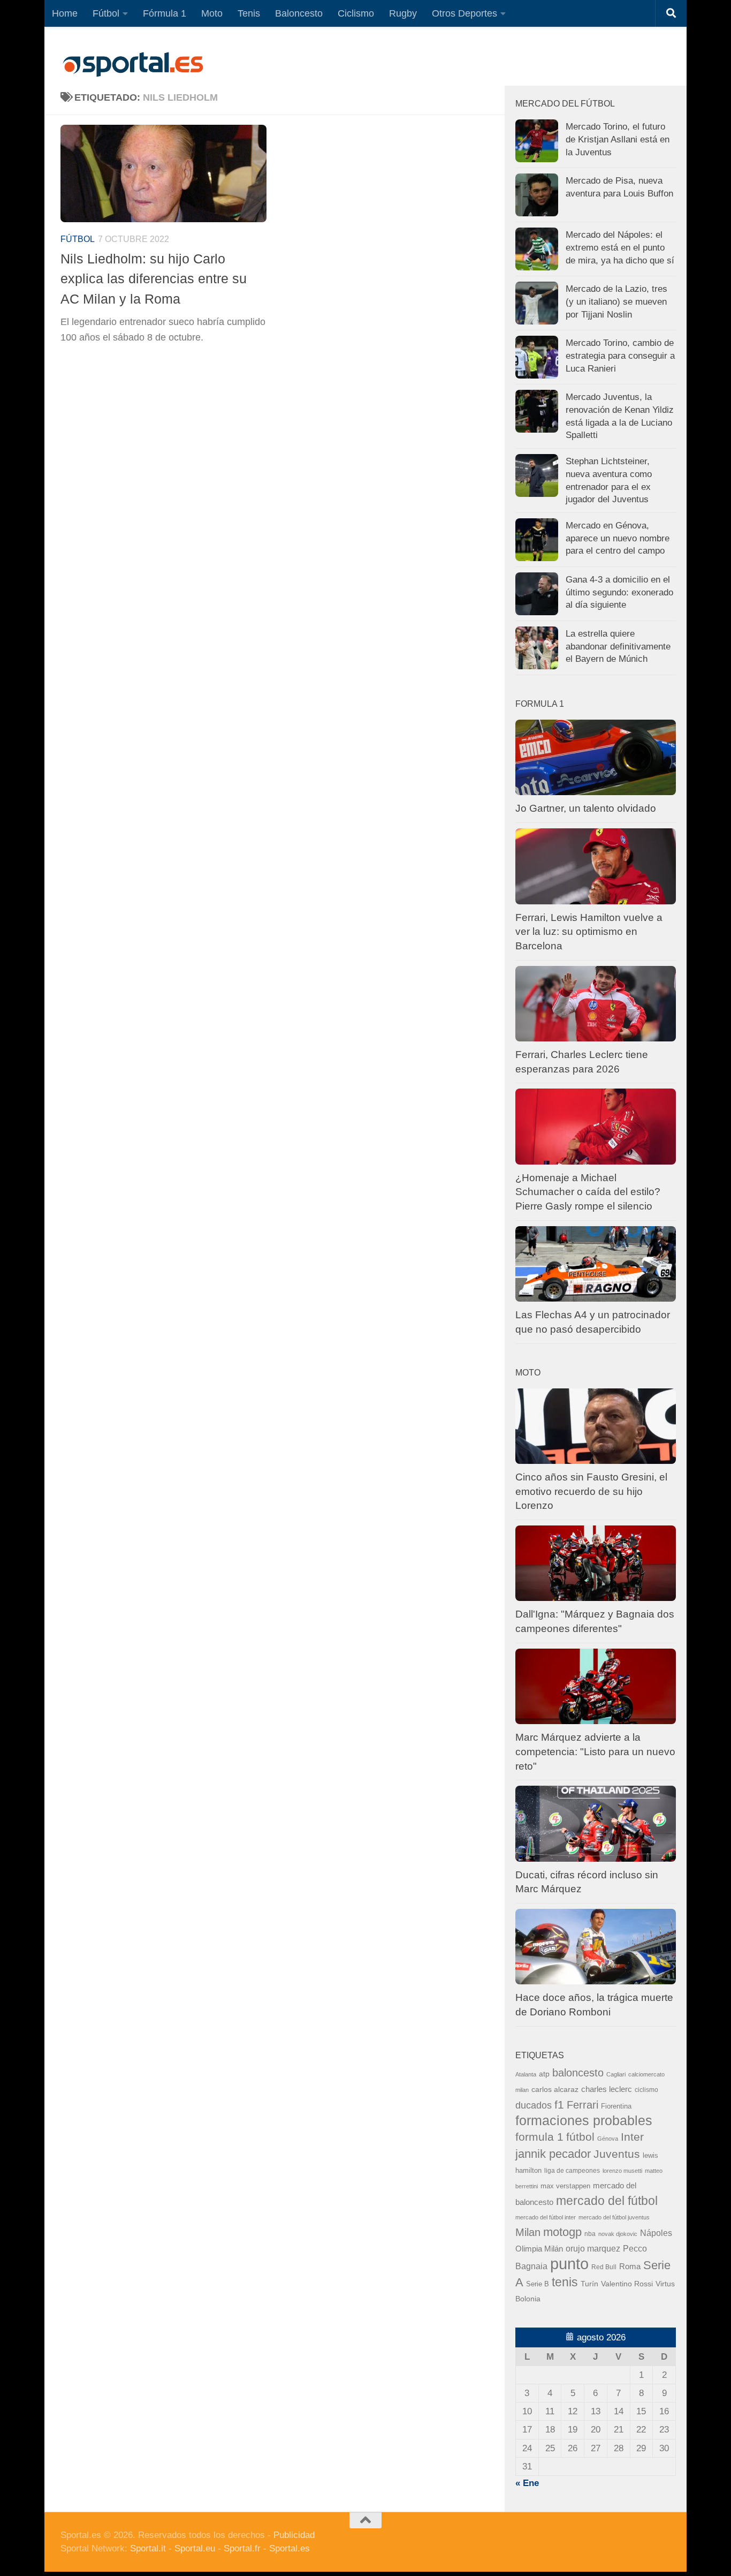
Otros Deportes (465, 13)
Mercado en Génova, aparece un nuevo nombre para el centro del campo (618, 538)
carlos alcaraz (555, 2089)
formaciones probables (584, 2120)
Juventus (617, 2154)
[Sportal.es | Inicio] (133, 64)
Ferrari (582, 2105)
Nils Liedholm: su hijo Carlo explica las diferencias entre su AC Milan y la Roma (154, 279)
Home (65, 13)
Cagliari (616, 2074)
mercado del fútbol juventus (614, 2217)
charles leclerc (607, 2089)
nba (590, 2234)
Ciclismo (356, 13)
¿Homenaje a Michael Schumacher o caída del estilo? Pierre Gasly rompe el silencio (588, 1192)
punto (569, 2264)
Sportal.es (290, 2548)
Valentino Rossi (627, 2284)
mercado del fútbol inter (546, 2217)
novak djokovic (618, 2234)
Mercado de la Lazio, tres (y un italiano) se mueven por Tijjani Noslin (616, 301)
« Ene (527, 2483)
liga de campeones (572, 2171)
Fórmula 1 (165, 13)
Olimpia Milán (539, 2249)
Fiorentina (616, 2106)
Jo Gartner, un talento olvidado (586, 808)
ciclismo (646, 2090)
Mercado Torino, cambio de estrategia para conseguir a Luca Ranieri (620, 356)
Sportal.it (148, 2548)
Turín (589, 2284)
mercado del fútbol (607, 2201)
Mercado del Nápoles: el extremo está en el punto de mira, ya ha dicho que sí (620, 247)
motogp (562, 2232)
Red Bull (604, 2267)
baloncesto (578, 2073)
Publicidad (294, 2535)
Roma (630, 2267)
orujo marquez (593, 2248)
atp (544, 2074)
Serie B (538, 2284)
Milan (528, 2232)
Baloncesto (299, 13)
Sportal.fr (242, 2548)
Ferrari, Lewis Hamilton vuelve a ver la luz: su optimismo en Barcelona (589, 932)
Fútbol (106, 13)
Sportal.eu (195, 2548)
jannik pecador (553, 2154)
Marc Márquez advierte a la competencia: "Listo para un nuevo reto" (595, 1751)
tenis (565, 2282)
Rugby (403, 13)
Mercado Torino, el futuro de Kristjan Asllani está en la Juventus (618, 139)
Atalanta (526, 2074)
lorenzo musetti (622, 2171)
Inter (632, 2137)
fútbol (580, 2137)
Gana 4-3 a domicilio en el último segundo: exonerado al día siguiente (619, 592)
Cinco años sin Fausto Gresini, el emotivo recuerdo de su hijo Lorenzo (591, 1491)
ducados (534, 2105)
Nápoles (656, 2233)
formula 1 (539, 2137)
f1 (559, 2105)
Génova (608, 2139)
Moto (212, 13)
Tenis (249, 13)
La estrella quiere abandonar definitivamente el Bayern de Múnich (618, 646)
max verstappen (565, 2186)
